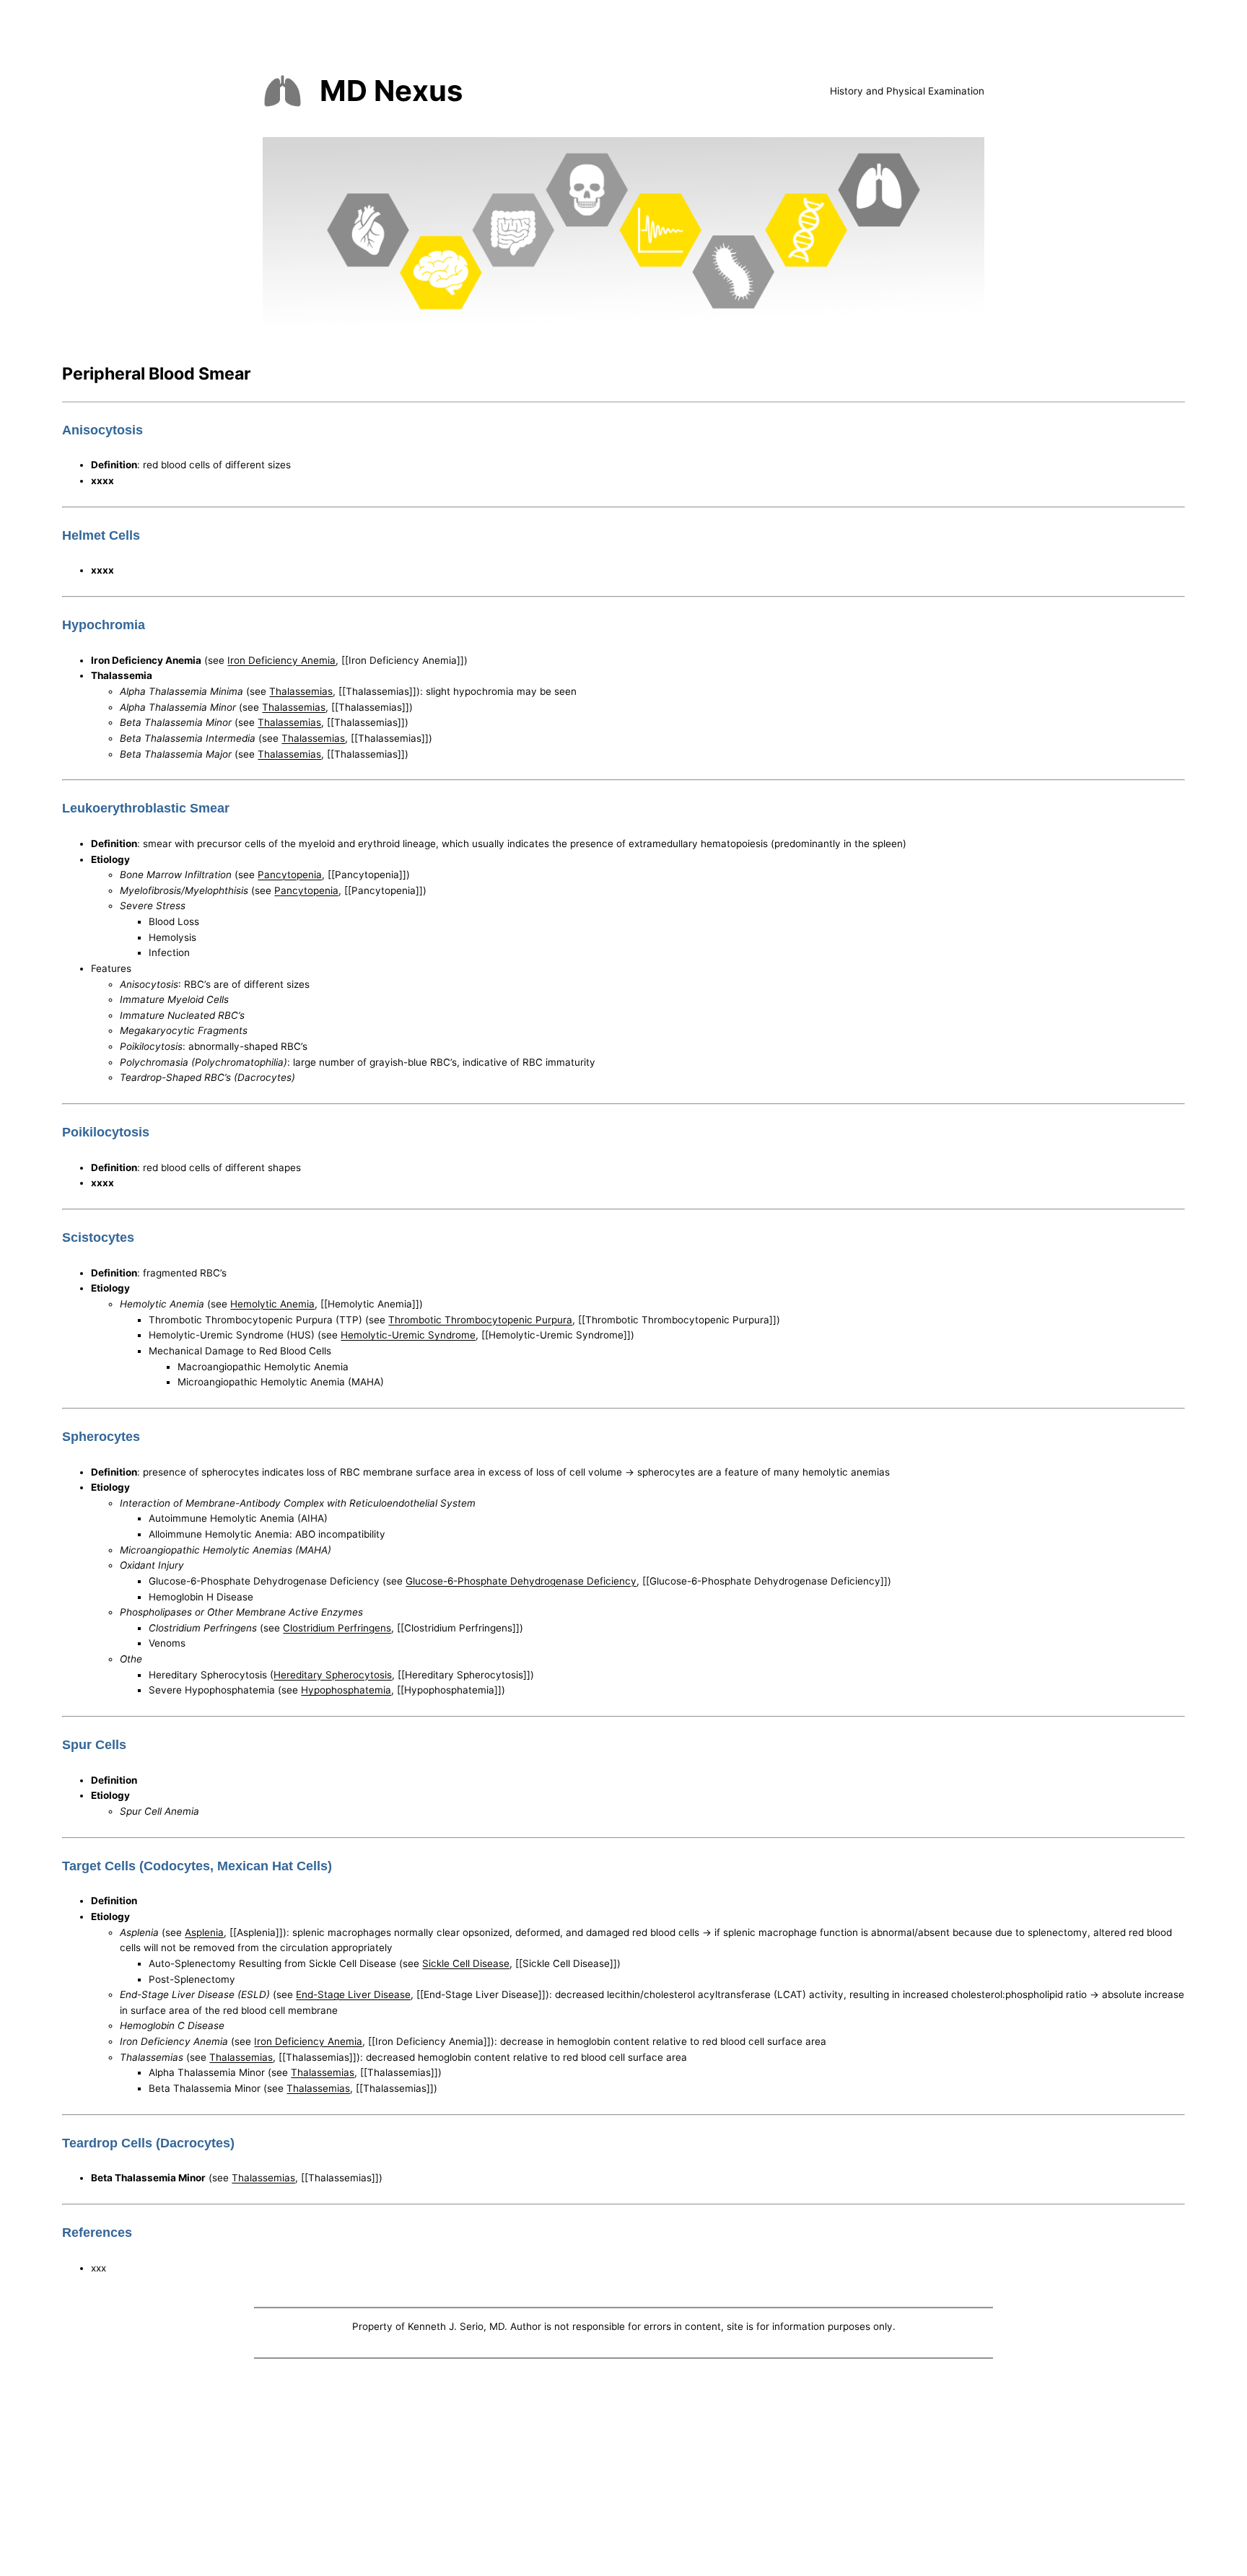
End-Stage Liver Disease (353, 1994)
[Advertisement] (623, 2471)
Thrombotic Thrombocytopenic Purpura (480, 1320)
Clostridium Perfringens (337, 1628)
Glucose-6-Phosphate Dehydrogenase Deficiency (521, 1581)
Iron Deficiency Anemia (281, 660)
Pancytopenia (290, 875)
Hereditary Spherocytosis (333, 1675)
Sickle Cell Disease (466, 1963)
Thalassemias (301, 691)
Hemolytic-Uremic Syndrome (408, 1335)
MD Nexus (391, 91)
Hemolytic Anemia (272, 1304)
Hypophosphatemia (346, 1690)
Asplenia (204, 1932)
